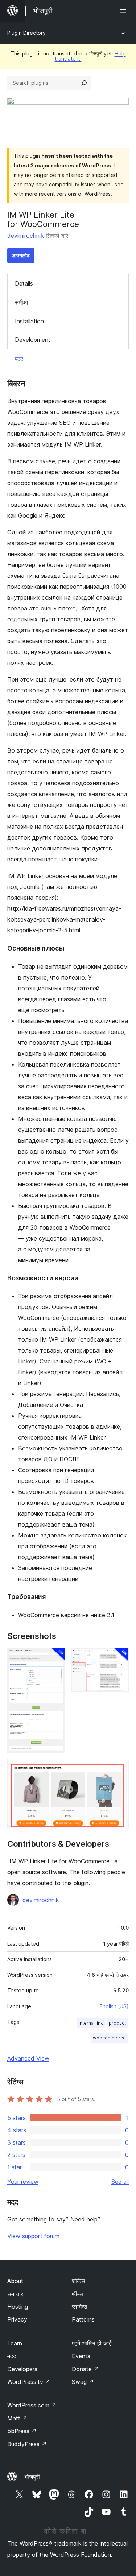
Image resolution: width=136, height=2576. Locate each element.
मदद (19, 359)
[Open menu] (124, 11)
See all (120, 2182)
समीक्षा (22, 302)
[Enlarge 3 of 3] (119, 1769)
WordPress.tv (29, 2382)
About (15, 2281)
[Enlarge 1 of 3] (55, 1658)
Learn (15, 2343)
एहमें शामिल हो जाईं (92, 2343)
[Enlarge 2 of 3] (119, 1658)
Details (24, 283)
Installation (29, 321)
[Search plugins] (84, 83)
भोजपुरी (32, 2477)
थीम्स (77, 2294)
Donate (85, 2369)
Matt (17, 2418)
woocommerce (109, 2038)
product (117, 2023)
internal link (91, 2023)
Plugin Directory (26, 33)
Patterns (83, 2319)
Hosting (18, 2307)
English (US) (114, 2006)
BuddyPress (27, 2444)
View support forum (33, 2236)
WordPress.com (32, 2405)
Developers (22, 2369)
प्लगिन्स (80, 2307)
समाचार (15, 2294)
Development (33, 340)
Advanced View (28, 2058)
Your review (23, 2182)
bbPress (22, 2431)
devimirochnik (26, 236)
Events (81, 2356)
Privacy (17, 2319)
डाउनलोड (21, 255)
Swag (83, 2382)
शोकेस (79, 2281)
